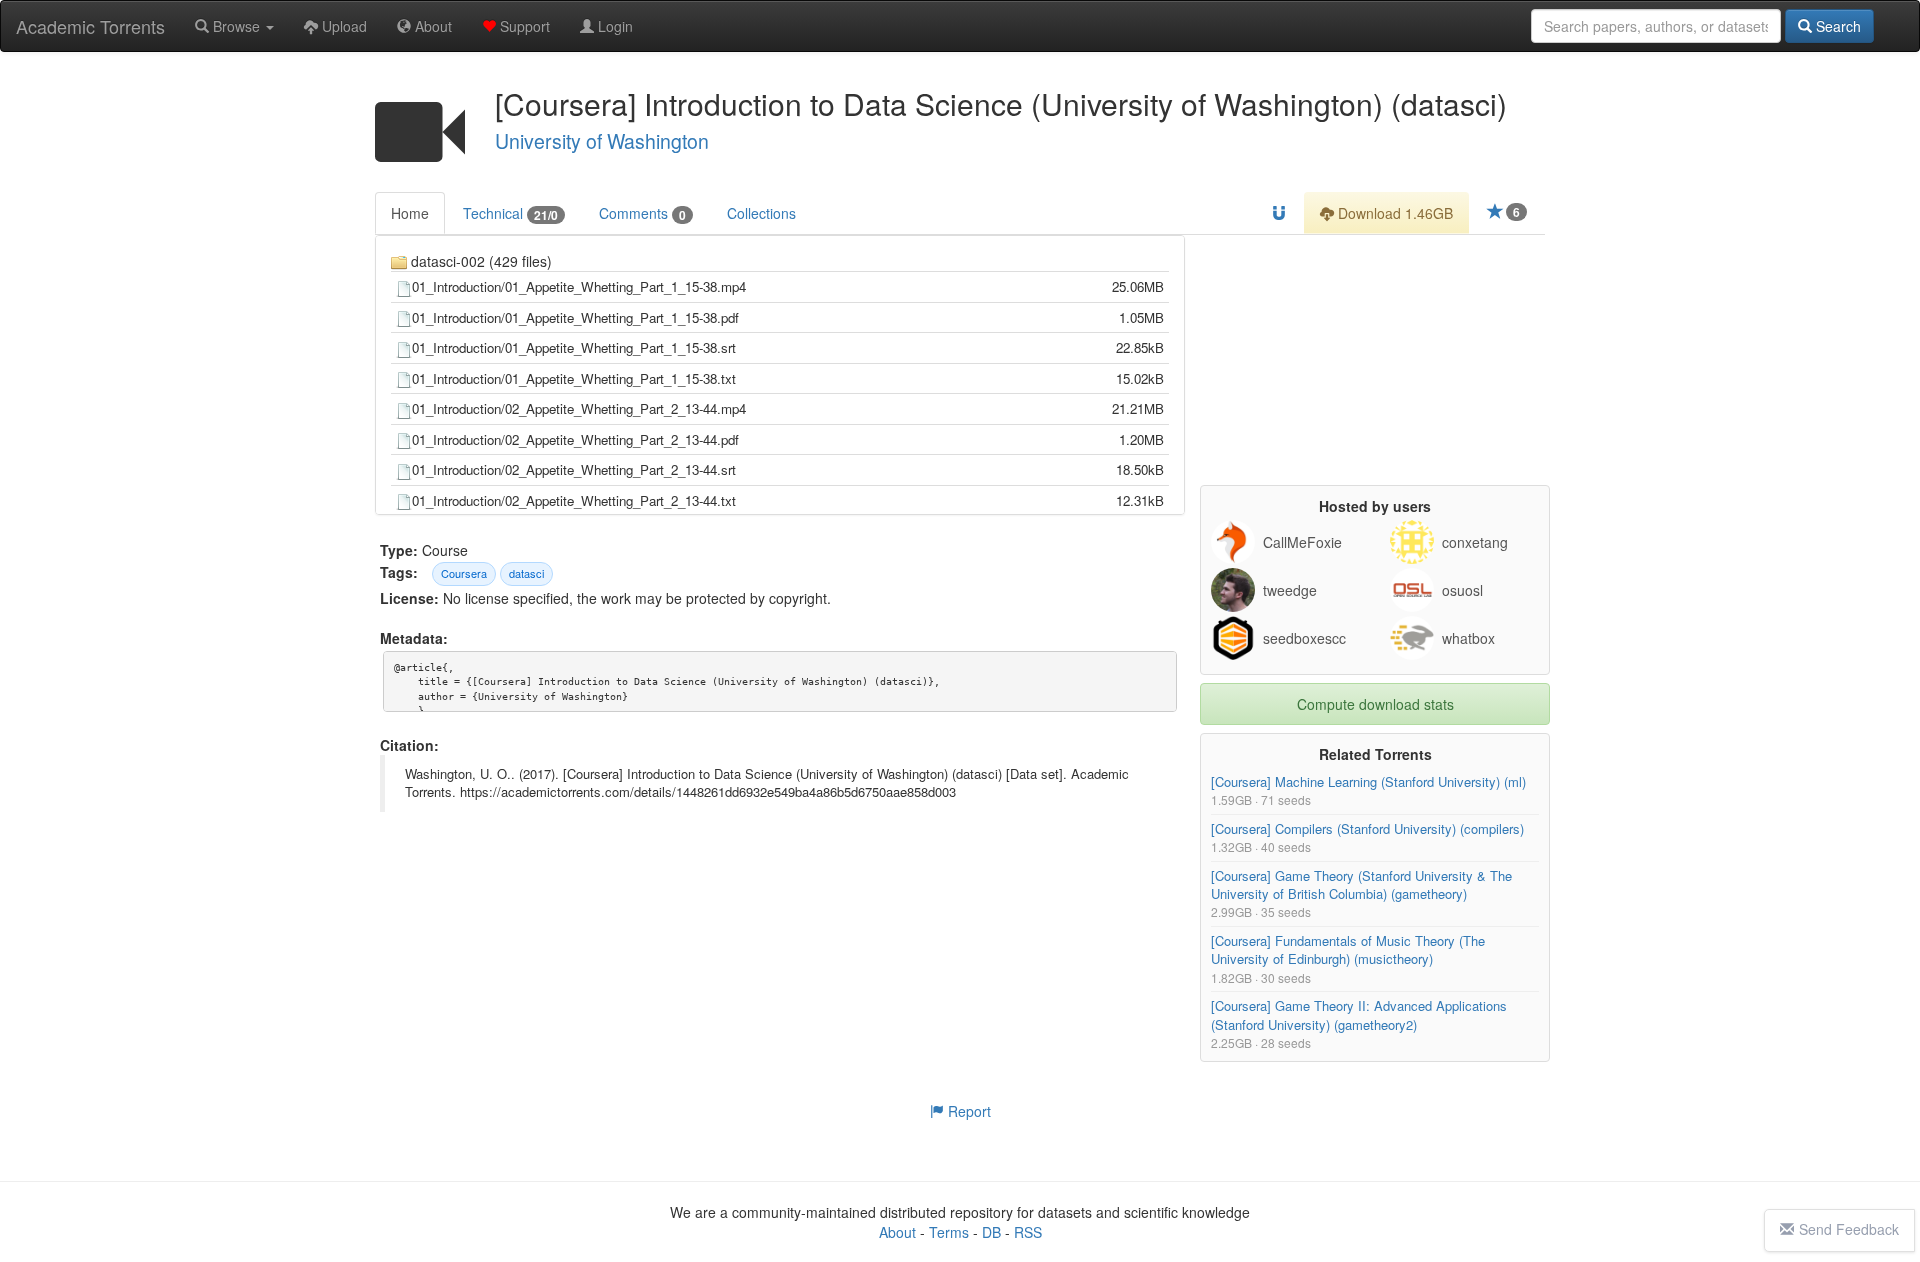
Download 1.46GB (1393, 213)
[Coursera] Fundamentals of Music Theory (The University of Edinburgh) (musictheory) (1348, 949)
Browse (236, 26)
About (431, 26)
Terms (949, 1232)
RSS (1028, 1232)
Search (1836, 26)
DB (991, 1232)
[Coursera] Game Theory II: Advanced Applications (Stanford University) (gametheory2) (1359, 1015)
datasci (526, 573)
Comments (642, 213)
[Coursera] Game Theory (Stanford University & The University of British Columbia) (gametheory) (1361, 884)
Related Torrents (1375, 754)
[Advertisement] (1375, 360)
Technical (510, 213)
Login (613, 26)
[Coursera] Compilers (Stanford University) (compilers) (1367, 828)
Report (967, 1111)
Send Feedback (1849, 1229)
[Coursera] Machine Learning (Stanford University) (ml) (1368, 781)
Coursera (464, 573)
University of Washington (602, 141)
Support (523, 26)
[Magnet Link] (1279, 213)
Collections (761, 213)
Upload (342, 26)
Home (410, 213)
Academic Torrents (90, 26)
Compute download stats (1375, 704)
